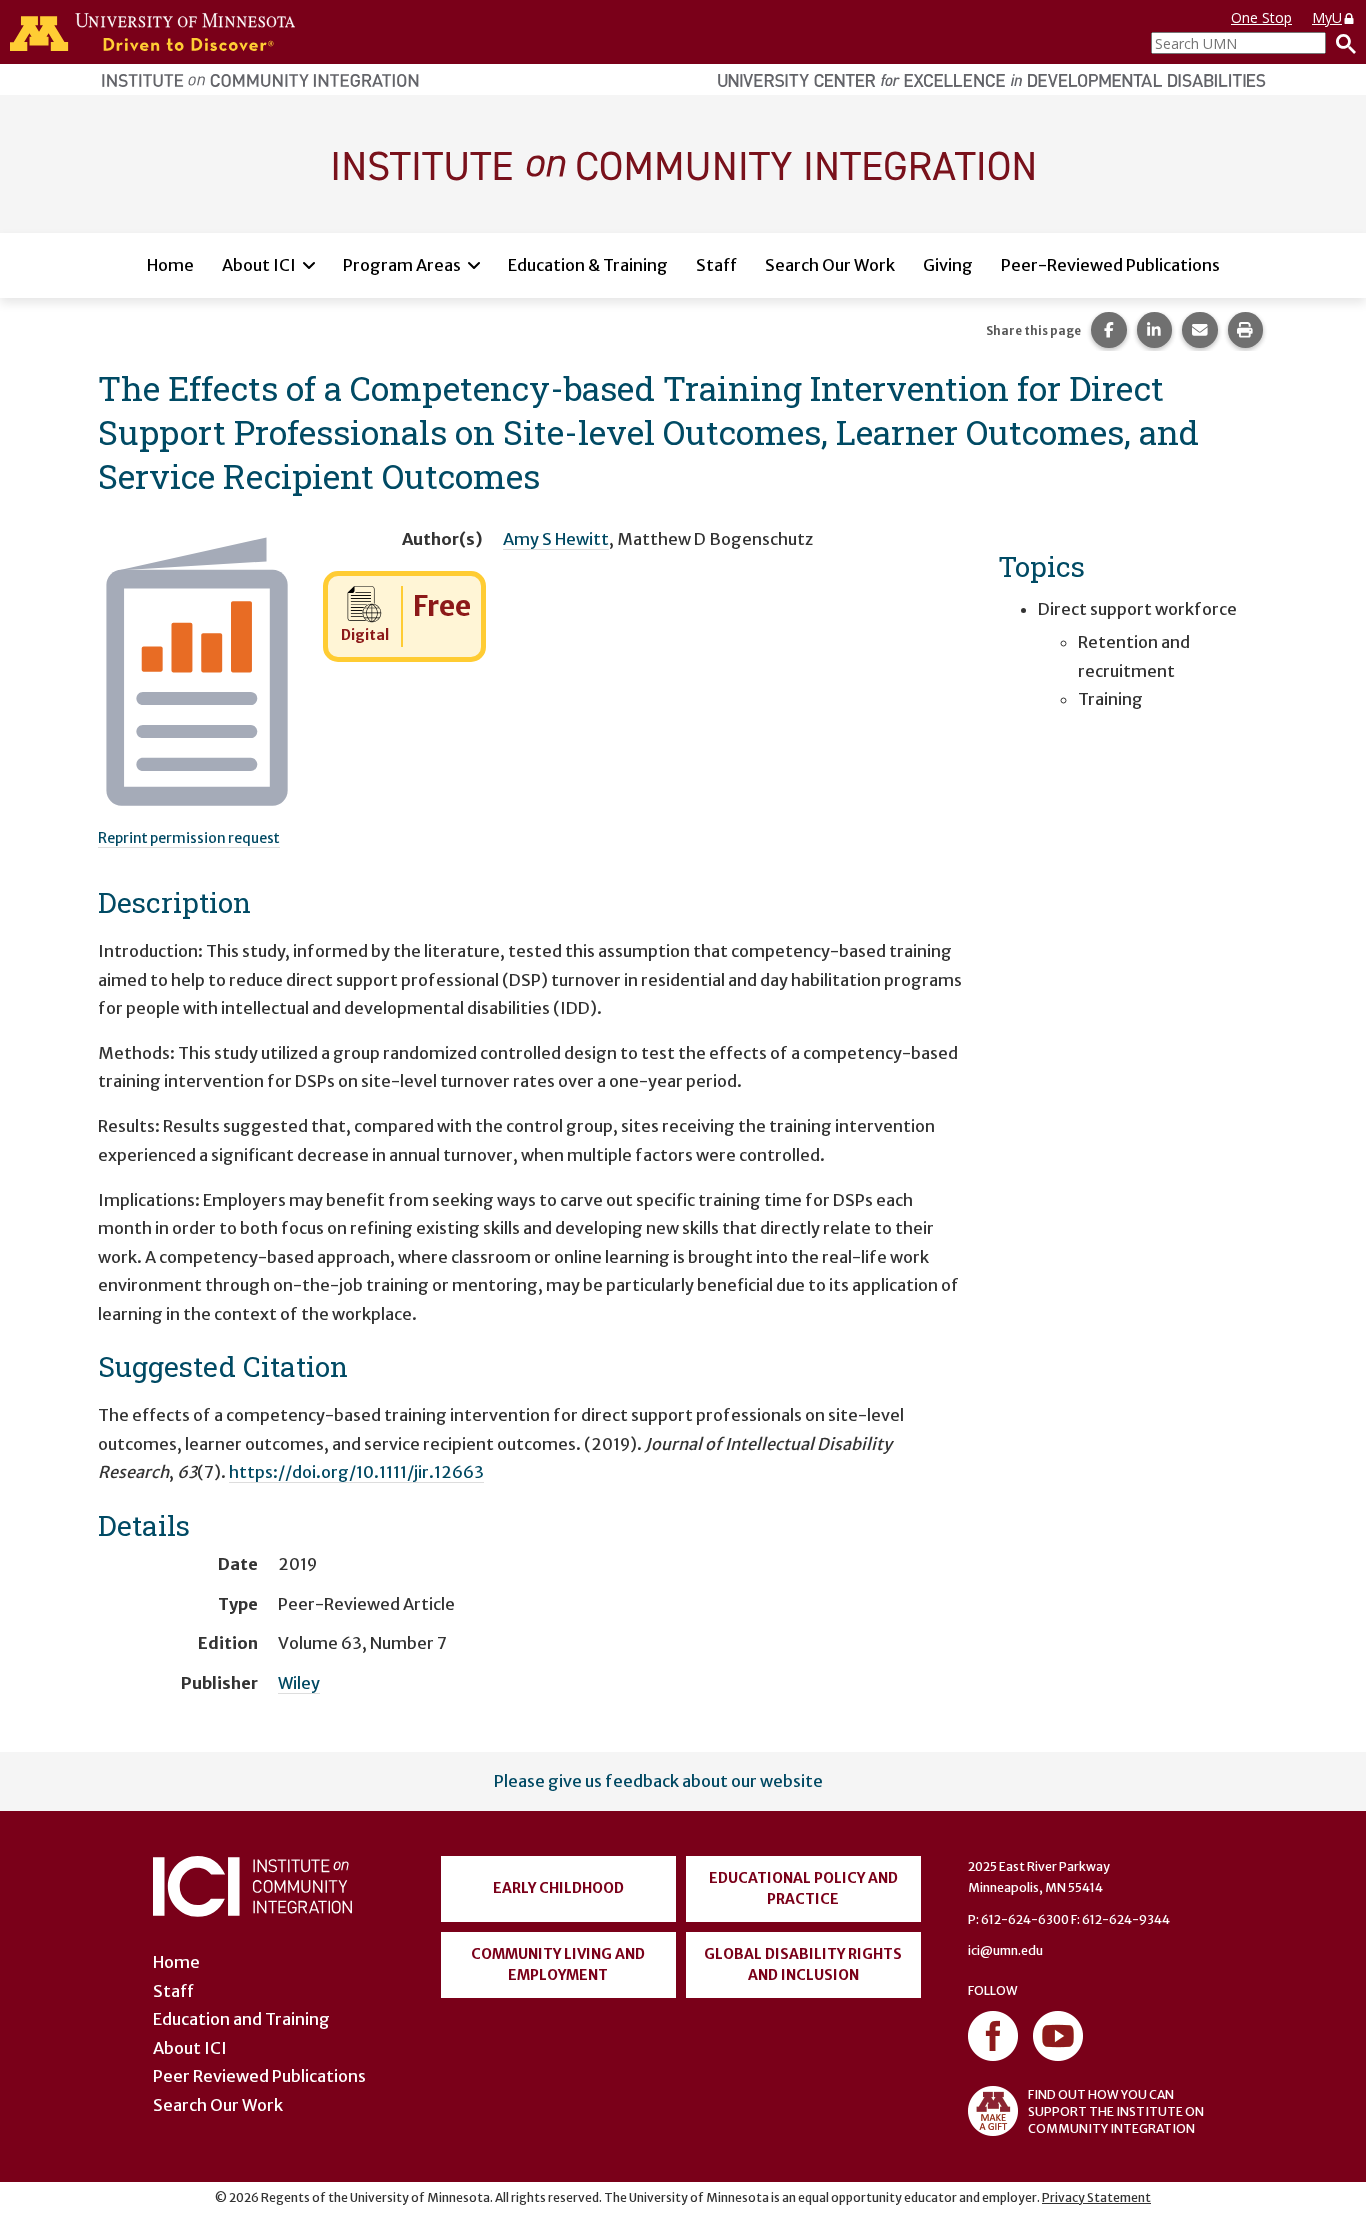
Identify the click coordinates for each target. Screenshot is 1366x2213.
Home (170, 265)
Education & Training (588, 265)
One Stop (1261, 17)
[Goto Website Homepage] (683, 163)
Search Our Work (830, 265)
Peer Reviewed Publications (259, 2076)
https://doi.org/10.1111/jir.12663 (356, 1472)
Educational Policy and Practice (803, 1888)
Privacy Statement (1096, 2197)
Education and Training (241, 2019)
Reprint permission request (189, 838)
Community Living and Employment (558, 1964)
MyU (1327, 17)
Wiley (299, 1683)
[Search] (1341, 43)
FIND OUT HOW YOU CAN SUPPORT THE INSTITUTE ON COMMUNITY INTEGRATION (1116, 2111)
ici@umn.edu (1005, 1950)
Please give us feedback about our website (658, 1781)
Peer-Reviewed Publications (1110, 265)
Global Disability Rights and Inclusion (803, 1964)
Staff (716, 265)
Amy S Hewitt (556, 539)
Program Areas (402, 265)
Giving (948, 265)
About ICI (259, 265)
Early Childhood (558, 1888)
